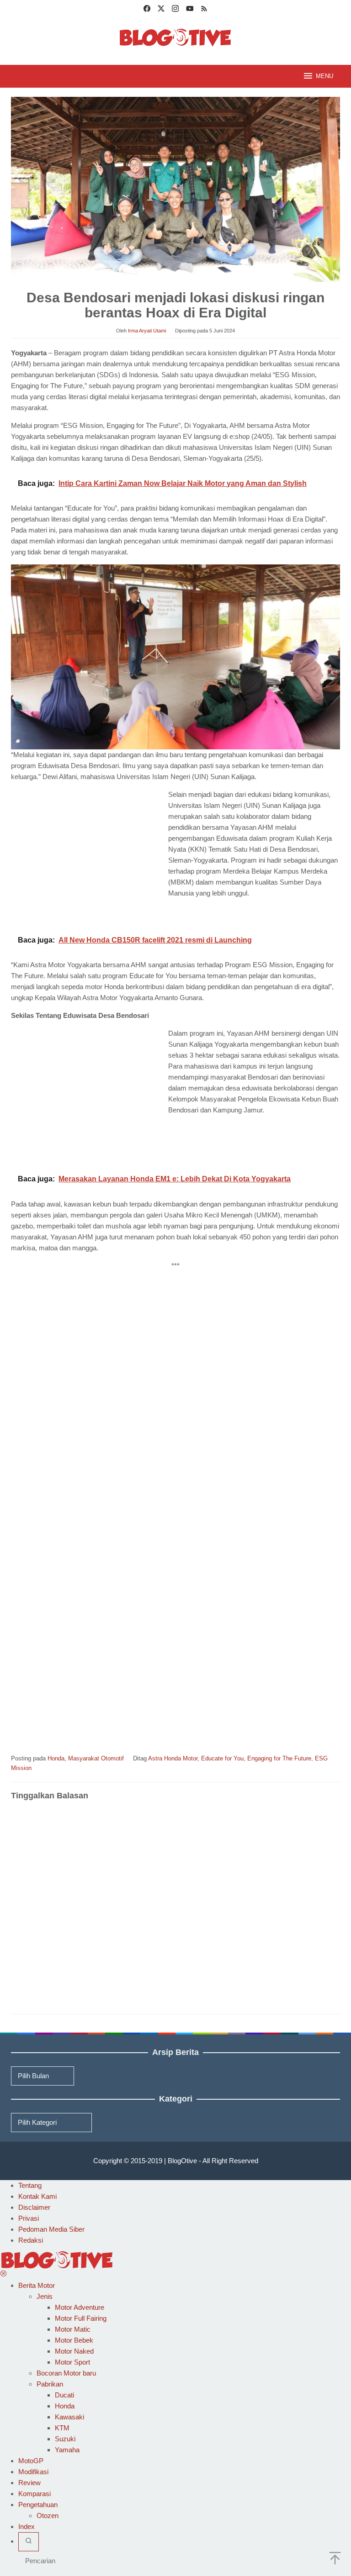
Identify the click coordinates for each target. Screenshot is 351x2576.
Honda (56, 1758)
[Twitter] (161, 10)
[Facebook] (147, 10)
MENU (324, 76)
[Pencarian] (29, 2542)
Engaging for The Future (279, 1758)
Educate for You (222, 1758)
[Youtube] (190, 10)
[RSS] (204, 10)
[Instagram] (175, 10)
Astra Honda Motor (173, 1758)
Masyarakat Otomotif (96, 1758)
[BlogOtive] (175, 37)
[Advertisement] (88, 857)
